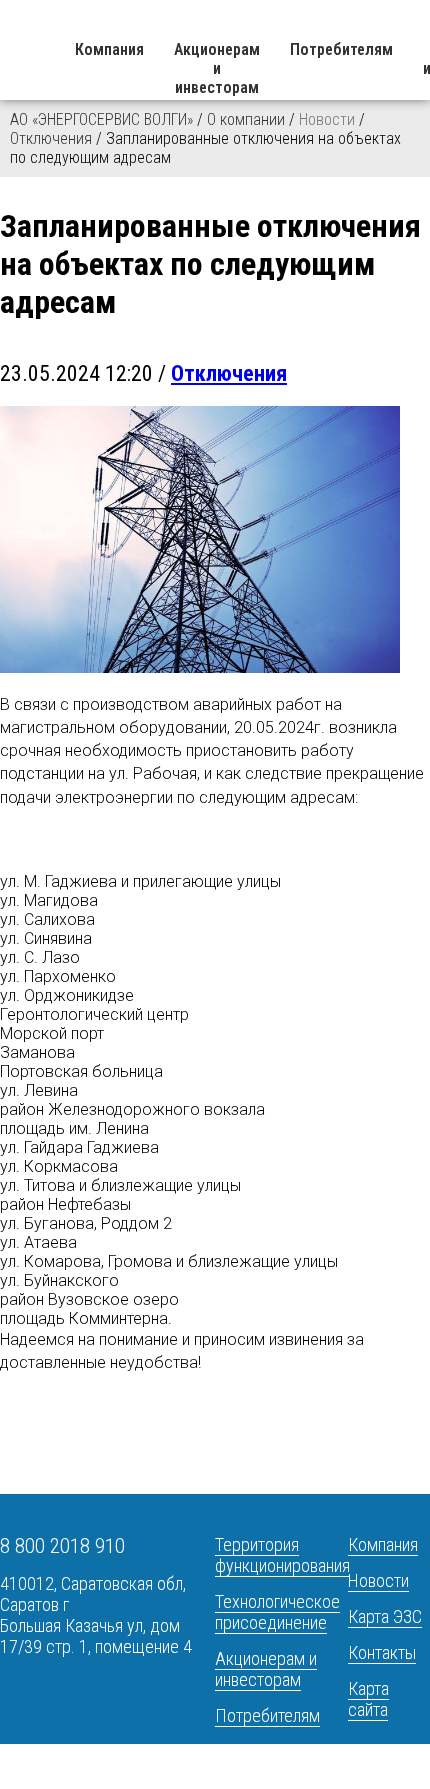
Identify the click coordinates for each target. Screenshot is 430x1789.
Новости (378, 1580)
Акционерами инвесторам (217, 68)
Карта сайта (368, 1699)
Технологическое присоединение (277, 1612)
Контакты (382, 1652)
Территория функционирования (282, 1555)
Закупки (243, 1751)
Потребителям (341, 49)
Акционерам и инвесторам (266, 1669)
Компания (109, 49)
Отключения (51, 138)
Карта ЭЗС (385, 1616)
